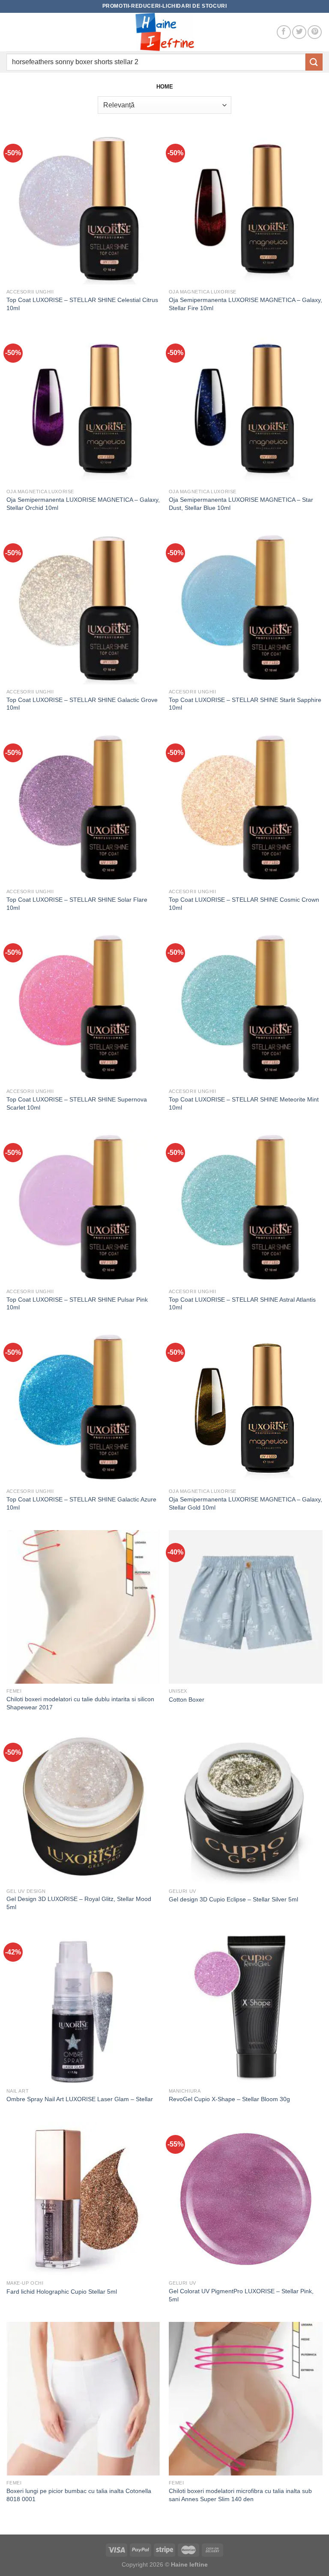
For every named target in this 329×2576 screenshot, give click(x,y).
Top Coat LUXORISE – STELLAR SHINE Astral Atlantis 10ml (242, 1304)
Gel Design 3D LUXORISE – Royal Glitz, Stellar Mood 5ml (79, 1903)
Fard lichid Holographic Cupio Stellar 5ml (62, 2292)
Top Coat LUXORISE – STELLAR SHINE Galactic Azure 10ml (81, 1503)
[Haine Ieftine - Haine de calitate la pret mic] (164, 32)
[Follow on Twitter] (299, 32)
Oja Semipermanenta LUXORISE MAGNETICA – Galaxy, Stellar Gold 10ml (245, 1503)
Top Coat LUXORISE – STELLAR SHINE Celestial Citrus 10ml (82, 304)
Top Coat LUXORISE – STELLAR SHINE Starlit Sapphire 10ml (245, 704)
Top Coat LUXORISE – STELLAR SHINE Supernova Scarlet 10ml (77, 1103)
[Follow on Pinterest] (315, 32)
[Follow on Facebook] (284, 32)
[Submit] (314, 62)
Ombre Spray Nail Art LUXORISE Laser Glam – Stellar (80, 2099)
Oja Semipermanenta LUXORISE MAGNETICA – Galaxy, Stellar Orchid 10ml (83, 504)
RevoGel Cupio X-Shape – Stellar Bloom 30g (229, 2099)
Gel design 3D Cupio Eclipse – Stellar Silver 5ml (233, 1899)
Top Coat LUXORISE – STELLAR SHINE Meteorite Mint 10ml (244, 1103)
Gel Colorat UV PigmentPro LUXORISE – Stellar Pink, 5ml (241, 2295)
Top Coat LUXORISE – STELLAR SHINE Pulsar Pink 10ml (77, 1304)
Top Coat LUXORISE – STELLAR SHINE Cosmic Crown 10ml (244, 904)
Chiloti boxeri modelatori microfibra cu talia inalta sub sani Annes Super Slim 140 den (240, 2495)
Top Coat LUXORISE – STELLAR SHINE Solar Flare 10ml (77, 904)
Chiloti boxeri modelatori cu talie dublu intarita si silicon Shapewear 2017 (80, 1703)
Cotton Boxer (187, 1700)
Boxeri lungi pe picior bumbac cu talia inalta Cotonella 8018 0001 (79, 2495)
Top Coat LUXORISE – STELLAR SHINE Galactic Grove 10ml (82, 704)
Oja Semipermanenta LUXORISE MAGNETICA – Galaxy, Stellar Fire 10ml (245, 304)
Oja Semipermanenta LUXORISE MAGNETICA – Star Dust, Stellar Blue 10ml (241, 504)
